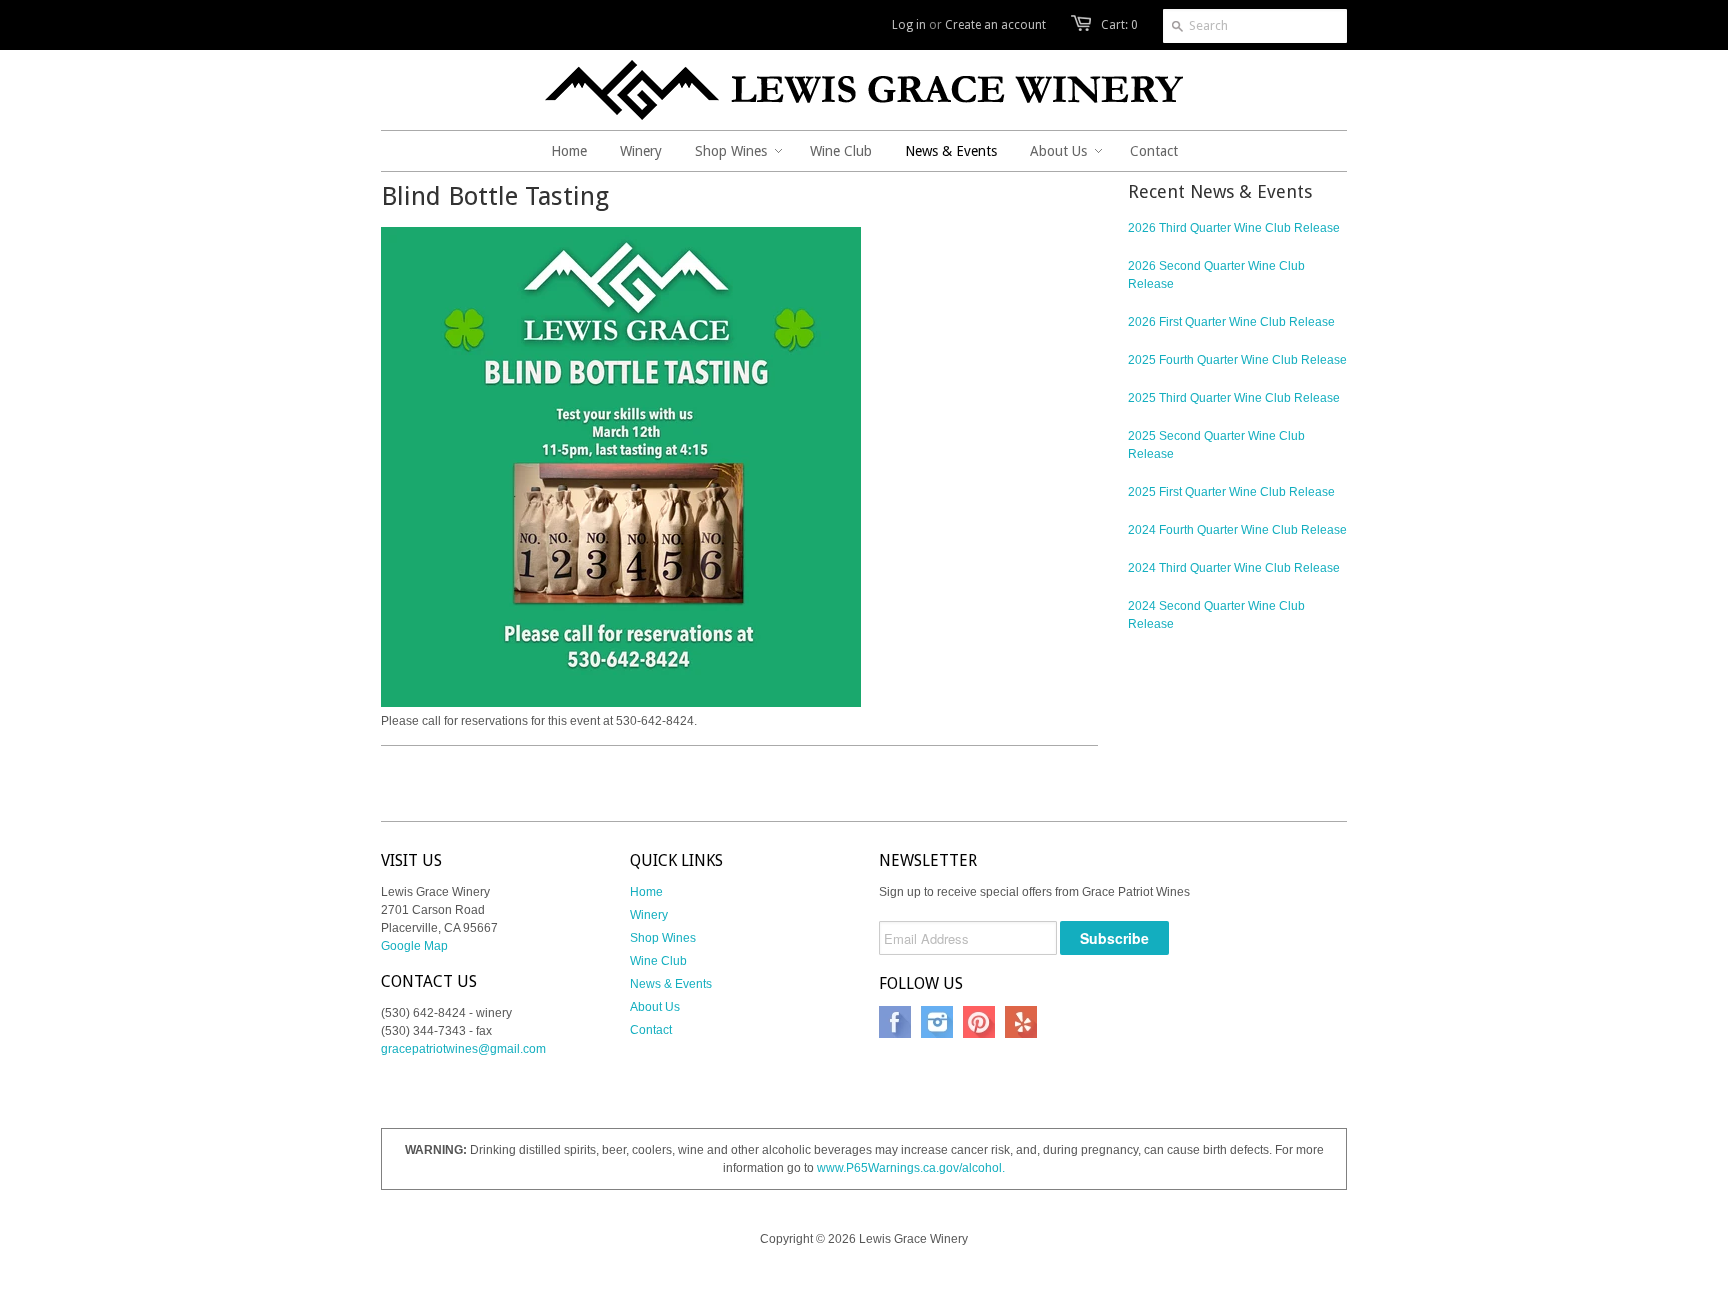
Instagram (937, 1022)
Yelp (1021, 1022)
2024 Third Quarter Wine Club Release (1234, 568)
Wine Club (658, 961)
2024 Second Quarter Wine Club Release (1216, 615)
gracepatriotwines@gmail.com (463, 1049)
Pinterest (979, 1022)
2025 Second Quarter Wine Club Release (1216, 445)
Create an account (995, 25)
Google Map (414, 946)
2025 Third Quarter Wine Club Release (1234, 398)
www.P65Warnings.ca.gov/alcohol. (911, 1168)
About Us (655, 1007)
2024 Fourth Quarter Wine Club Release (1237, 530)
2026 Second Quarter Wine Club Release (1216, 275)
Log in (909, 25)
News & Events (671, 984)
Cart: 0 (1119, 25)
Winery (649, 915)
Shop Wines (663, 938)
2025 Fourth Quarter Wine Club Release (1237, 360)
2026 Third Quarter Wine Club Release (1234, 228)
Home (646, 892)
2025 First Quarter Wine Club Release (1231, 492)
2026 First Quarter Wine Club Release (1231, 322)
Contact (651, 1030)
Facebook (895, 1022)
